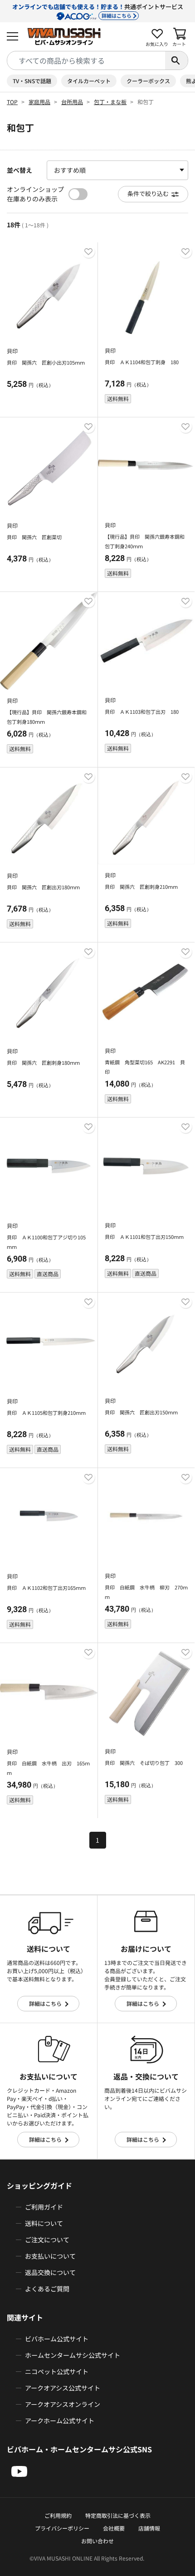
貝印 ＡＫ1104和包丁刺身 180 (142, 362)
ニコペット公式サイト (57, 2371)
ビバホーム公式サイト (57, 2339)
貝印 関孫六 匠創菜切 (34, 537)
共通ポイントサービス (98, 11)
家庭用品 (39, 102)
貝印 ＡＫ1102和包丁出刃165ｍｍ (46, 1588)
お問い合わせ (97, 2541)
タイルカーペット (89, 81)
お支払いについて (50, 2256)
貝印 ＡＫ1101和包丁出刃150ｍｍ (144, 1237)
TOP (12, 102)
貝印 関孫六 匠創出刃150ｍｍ (141, 1412)
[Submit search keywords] (176, 60)
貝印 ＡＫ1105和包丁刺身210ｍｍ (46, 1413)
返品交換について (50, 2272)
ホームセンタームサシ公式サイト (73, 2355)
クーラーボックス (148, 81)
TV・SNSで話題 (32, 81)
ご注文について (47, 2240)
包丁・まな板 (110, 102)
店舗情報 (149, 2528)
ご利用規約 (58, 2515)
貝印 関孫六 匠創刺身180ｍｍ (43, 1062)
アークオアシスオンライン (63, 2404)
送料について (44, 2223)
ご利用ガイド (44, 2207)
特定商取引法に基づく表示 (118, 2515)
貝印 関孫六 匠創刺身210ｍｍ (141, 887)
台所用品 (72, 102)
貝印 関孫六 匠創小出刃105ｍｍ (46, 362)
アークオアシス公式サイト (63, 2388)
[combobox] (86, 60)
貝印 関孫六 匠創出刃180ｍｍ (43, 887)
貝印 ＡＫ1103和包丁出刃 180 (142, 712)
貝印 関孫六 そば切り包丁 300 (144, 1763)
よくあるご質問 (47, 2289)
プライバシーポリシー (62, 2528)
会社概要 (114, 2528)
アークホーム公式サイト (60, 2421)
